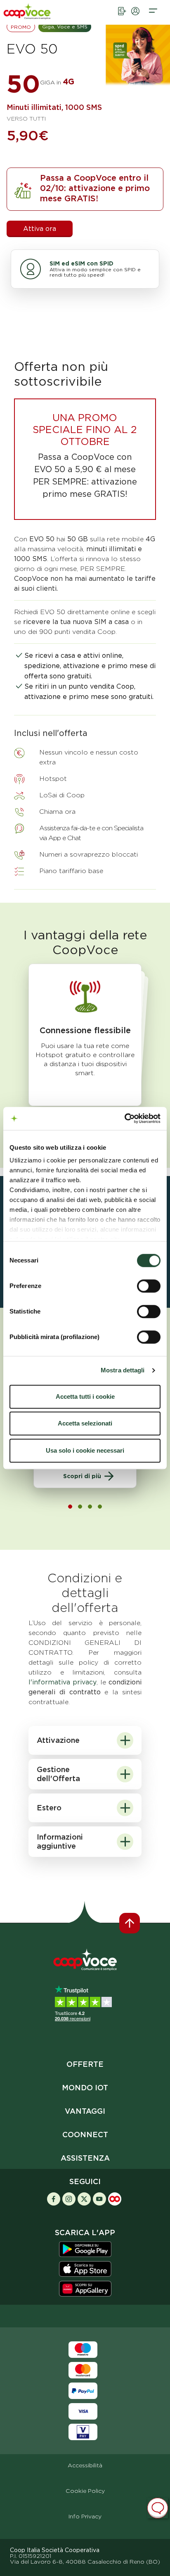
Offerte (85, 2064)
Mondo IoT (85, 2088)
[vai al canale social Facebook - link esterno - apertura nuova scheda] (54, 2198)
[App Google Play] (85, 2249)
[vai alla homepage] (37, 16)
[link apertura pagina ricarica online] (122, 18)
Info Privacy (85, 2516)
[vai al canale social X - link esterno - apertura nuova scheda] (84, 2198)
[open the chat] (158, 2508)
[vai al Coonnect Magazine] (115, 2198)
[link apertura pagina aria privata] (135, 18)
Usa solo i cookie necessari (85, 1450)
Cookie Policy (85, 2491)
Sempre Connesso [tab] (70, 1507)
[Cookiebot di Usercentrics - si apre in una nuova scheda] (124, 1118)
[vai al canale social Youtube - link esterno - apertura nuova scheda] (99, 2198)
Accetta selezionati (85, 1423)
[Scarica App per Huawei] (85, 2288)
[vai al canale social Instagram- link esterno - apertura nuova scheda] (69, 2198)
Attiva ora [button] (40, 229)
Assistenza (85, 2158)
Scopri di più (82, 1476)
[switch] (149, 1286)
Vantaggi (85, 2111)
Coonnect (85, 2135)
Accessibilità (85, 2465)
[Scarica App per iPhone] (85, 2269)
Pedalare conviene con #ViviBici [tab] (90, 1507)
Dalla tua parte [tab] (100, 1507)
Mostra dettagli (123, 1370)
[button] (153, 18)
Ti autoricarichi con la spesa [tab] (80, 1507)
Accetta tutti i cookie (85, 1396)
